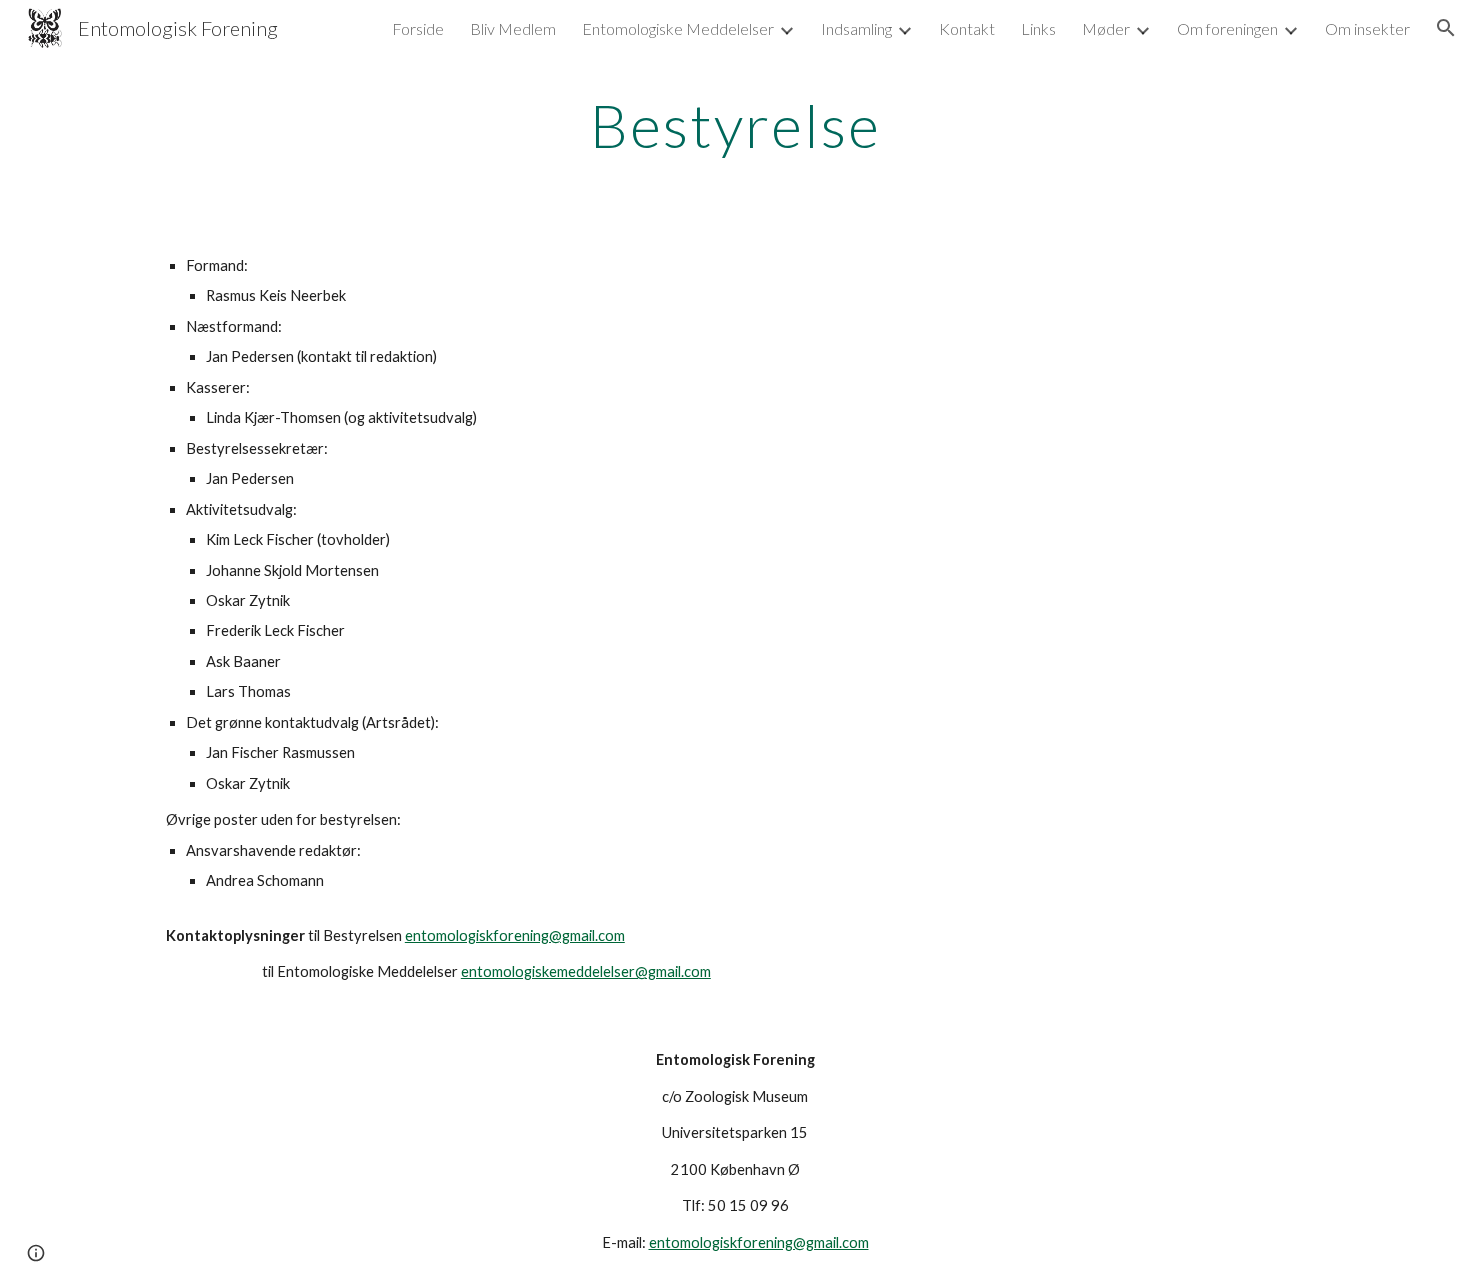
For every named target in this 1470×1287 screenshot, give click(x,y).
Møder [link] (1106, 28)
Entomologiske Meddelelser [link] (678, 28)
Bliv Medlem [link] (513, 28)
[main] (735, 125)
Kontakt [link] (967, 28)
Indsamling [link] (856, 28)
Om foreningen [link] (1227, 28)
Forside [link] (418, 28)
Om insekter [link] (1367, 28)
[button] (1446, 28)
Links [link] (1038, 28)
